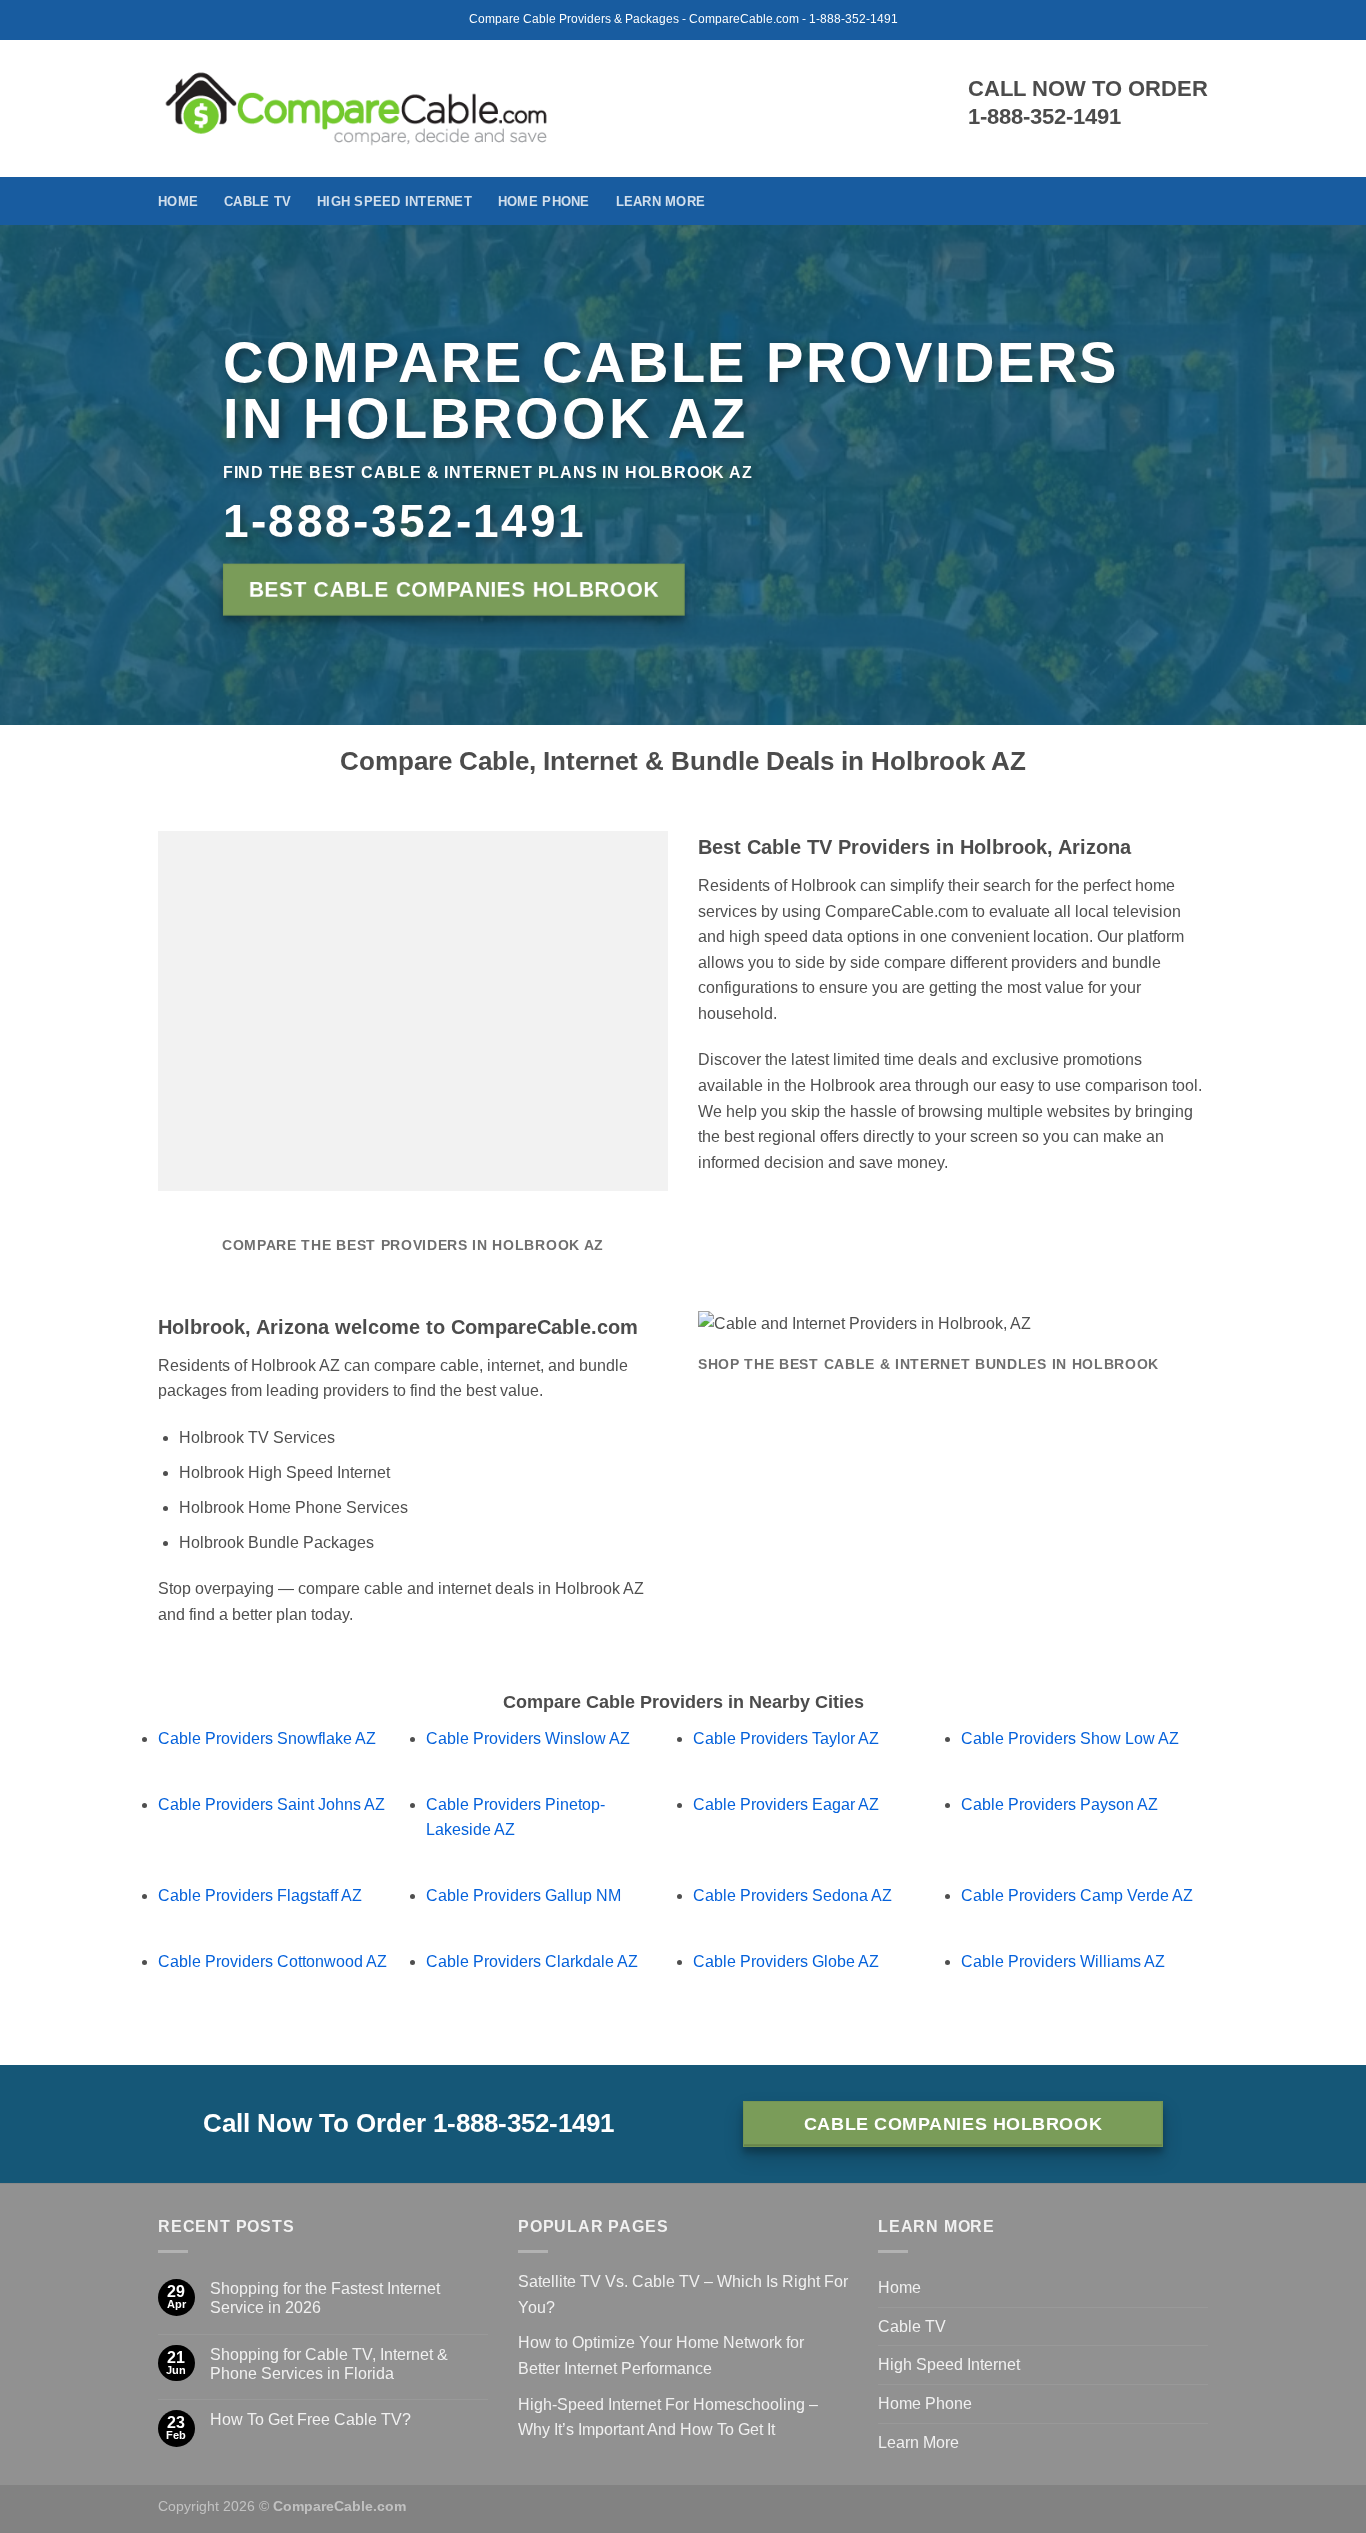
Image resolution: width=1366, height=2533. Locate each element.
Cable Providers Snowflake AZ (267, 1738)
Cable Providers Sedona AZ (792, 1895)
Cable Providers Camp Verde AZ (1077, 1895)
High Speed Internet (394, 201)
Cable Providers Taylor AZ (786, 1738)
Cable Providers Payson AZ (1059, 1804)
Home (178, 201)
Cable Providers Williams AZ (1063, 1961)
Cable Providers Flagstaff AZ (260, 1895)
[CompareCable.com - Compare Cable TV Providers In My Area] (356, 108)
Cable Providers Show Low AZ (1070, 1738)
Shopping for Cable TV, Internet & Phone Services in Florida (329, 2364)
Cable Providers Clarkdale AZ (532, 1961)
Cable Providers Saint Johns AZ (271, 1804)
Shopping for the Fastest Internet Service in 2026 (325, 2298)
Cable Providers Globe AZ (786, 1961)
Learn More (661, 201)
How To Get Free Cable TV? (310, 2419)
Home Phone (544, 201)
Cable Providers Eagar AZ (786, 1804)
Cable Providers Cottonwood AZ (272, 1961)
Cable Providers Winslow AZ (528, 1738)
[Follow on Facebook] (1195, 201)
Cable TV (257, 201)
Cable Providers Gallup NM (523, 1895)
